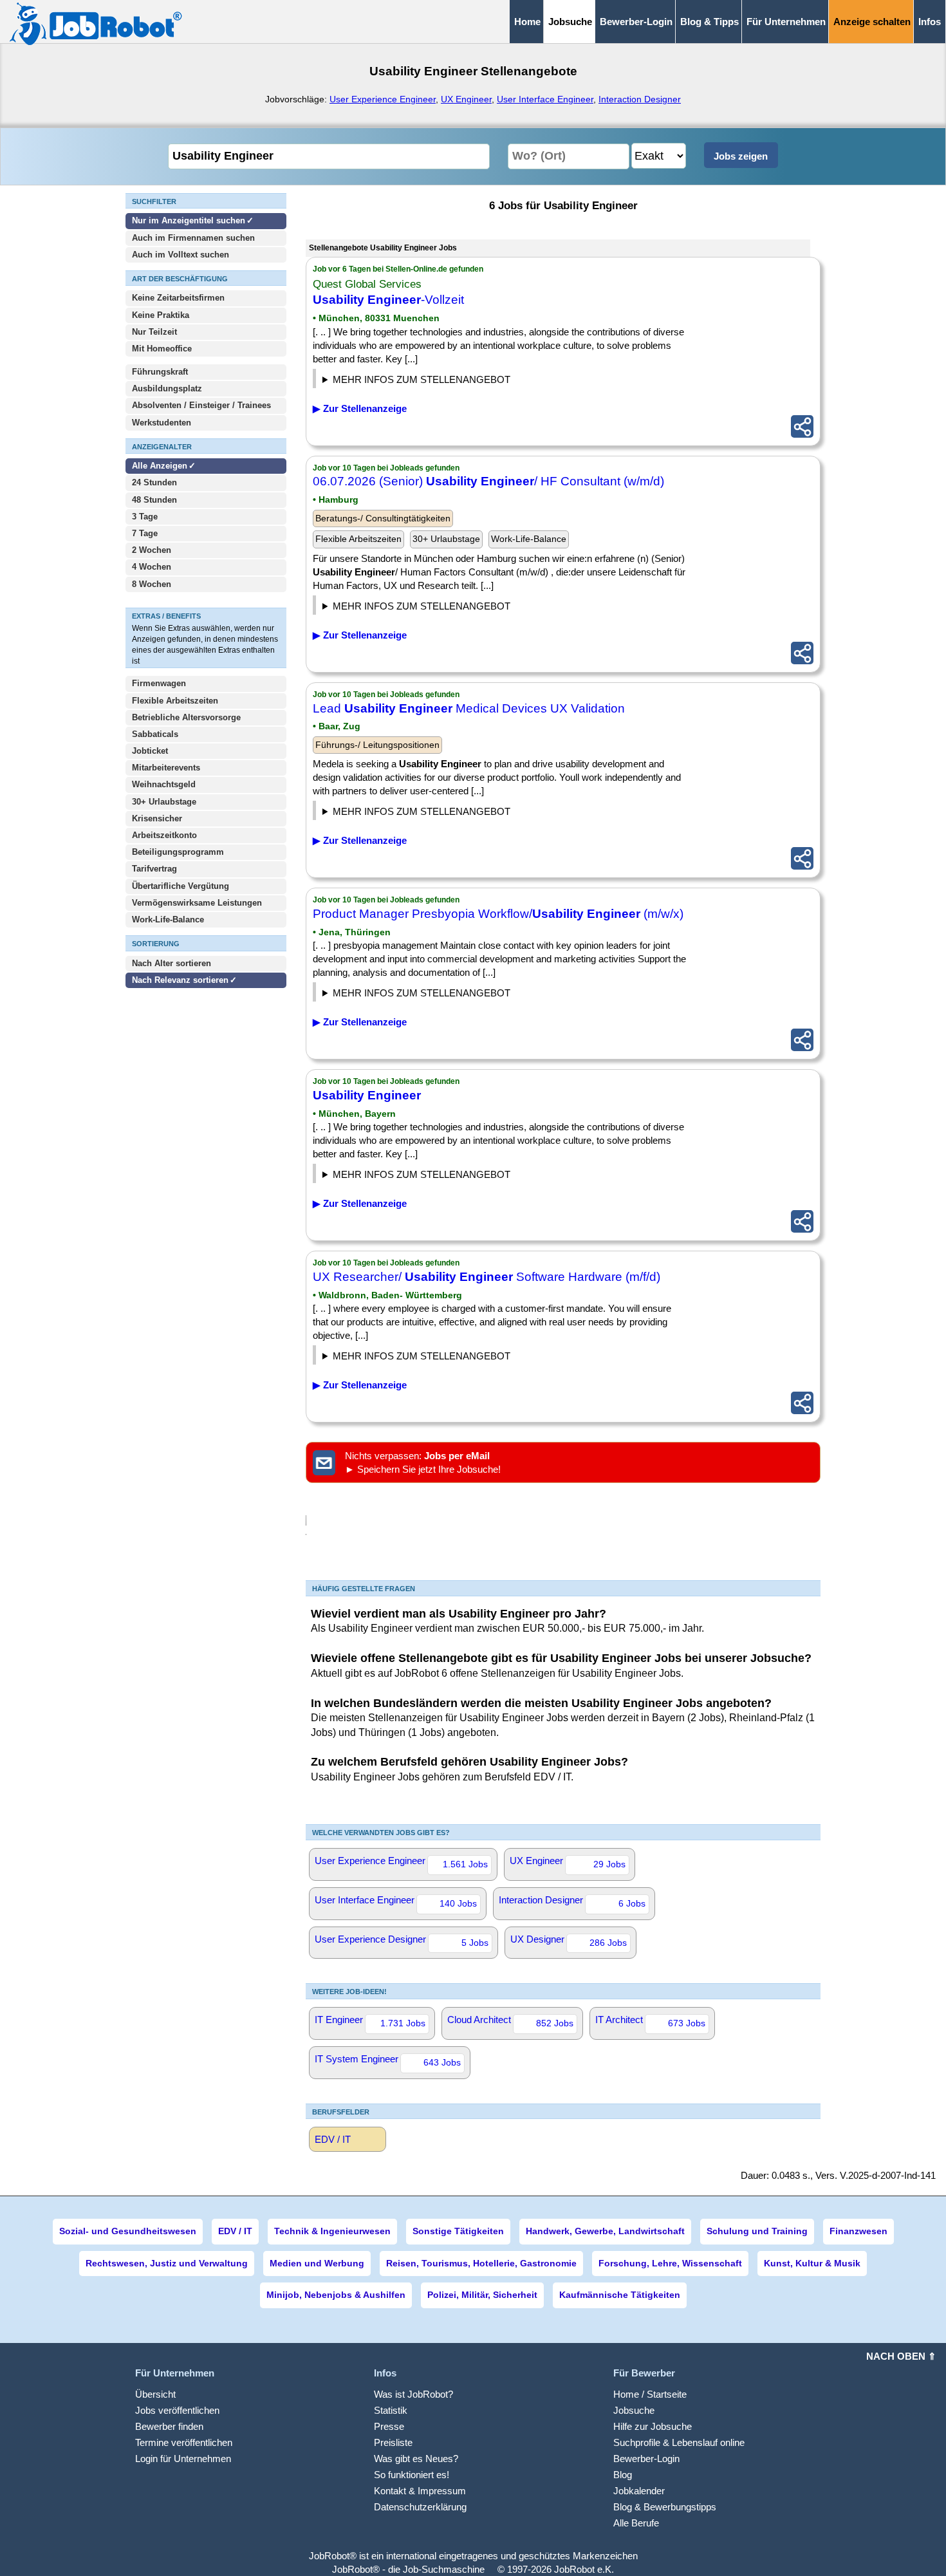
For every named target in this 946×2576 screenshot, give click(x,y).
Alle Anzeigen (161, 466)
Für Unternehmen (786, 22)
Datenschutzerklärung (420, 2507)
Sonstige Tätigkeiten (458, 2231)
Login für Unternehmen (183, 2459)
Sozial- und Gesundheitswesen (128, 2231)
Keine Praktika (161, 315)
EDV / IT (333, 2139)
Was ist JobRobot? (413, 2394)
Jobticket (150, 751)
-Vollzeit (388, 300)
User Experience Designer (402, 1941)
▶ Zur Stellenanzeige (360, 408)
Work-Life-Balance (168, 919)
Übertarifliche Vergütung (181, 886)
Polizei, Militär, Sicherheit (482, 2295)
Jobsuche (634, 2410)
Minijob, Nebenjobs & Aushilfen (336, 2295)
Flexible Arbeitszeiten (175, 701)
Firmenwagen (159, 683)
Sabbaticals (155, 734)
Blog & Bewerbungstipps (665, 2507)
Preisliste (393, 2442)
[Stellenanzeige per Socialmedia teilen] (802, 426)
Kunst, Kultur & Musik (812, 2263)
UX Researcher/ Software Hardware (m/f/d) (487, 1277)
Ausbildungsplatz (167, 388)
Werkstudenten (162, 423)
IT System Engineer (388, 2060)
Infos (930, 22)
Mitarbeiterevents (166, 768)
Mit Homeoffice (162, 349)
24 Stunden (154, 482)
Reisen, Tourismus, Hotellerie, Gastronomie (481, 2263)
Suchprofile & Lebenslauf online (679, 2442)
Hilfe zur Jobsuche (653, 2426)
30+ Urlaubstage (164, 802)
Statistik (391, 2410)
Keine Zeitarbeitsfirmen (178, 298)
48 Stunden (154, 500)
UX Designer (569, 1941)
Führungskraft (160, 372)
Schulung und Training (757, 2231)
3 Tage (145, 517)
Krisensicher (157, 818)
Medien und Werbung (317, 2263)
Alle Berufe (636, 2523)
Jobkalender (639, 2491)
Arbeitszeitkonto (164, 835)
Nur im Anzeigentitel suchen (189, 220)
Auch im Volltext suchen (181, 255)
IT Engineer (370, 2021)
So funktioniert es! (412, 2475)
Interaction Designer (640, 99)
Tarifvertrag (154, 869)
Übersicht (155, 2394)
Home (527, 22)
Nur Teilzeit (154, 332)
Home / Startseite (650, 2394)
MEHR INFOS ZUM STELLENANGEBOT (422, 379)
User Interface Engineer (545, 99)
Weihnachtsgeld (164, 784)
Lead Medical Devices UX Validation (469, 708)
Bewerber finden (169, 2426)
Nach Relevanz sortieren (180, 980)
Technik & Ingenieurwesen (332, 2231)
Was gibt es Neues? (416, 2459)
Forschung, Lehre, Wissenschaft (670, 2263)
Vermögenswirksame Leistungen (197, 903)
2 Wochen (152, 550)
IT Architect (650, 2021)
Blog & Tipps (709, 22)
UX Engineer (466, 99)
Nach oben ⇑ (901, 2356)
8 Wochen (152, 584)
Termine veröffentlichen (184, 2442)
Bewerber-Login (636, 22)
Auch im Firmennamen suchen (193, 238)
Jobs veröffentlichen (177, 2410)
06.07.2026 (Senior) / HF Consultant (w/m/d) (488, 481)
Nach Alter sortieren (172, 963)
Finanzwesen (858, 2231)
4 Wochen (152, 567)
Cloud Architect (510, 2021)
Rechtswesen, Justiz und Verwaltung (167, 2263)
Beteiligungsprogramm (178, 852)
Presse (389, 2426)
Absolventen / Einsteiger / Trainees (201, 405)
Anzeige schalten (872, 22)
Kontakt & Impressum (420, 2491)
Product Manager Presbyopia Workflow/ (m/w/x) (498, 914)
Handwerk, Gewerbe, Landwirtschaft (605, 2231)
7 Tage (145, 533)
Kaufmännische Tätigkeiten (620, 2295)
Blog (623, 2475)
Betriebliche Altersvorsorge (186, 717)
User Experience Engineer (383, 99)
